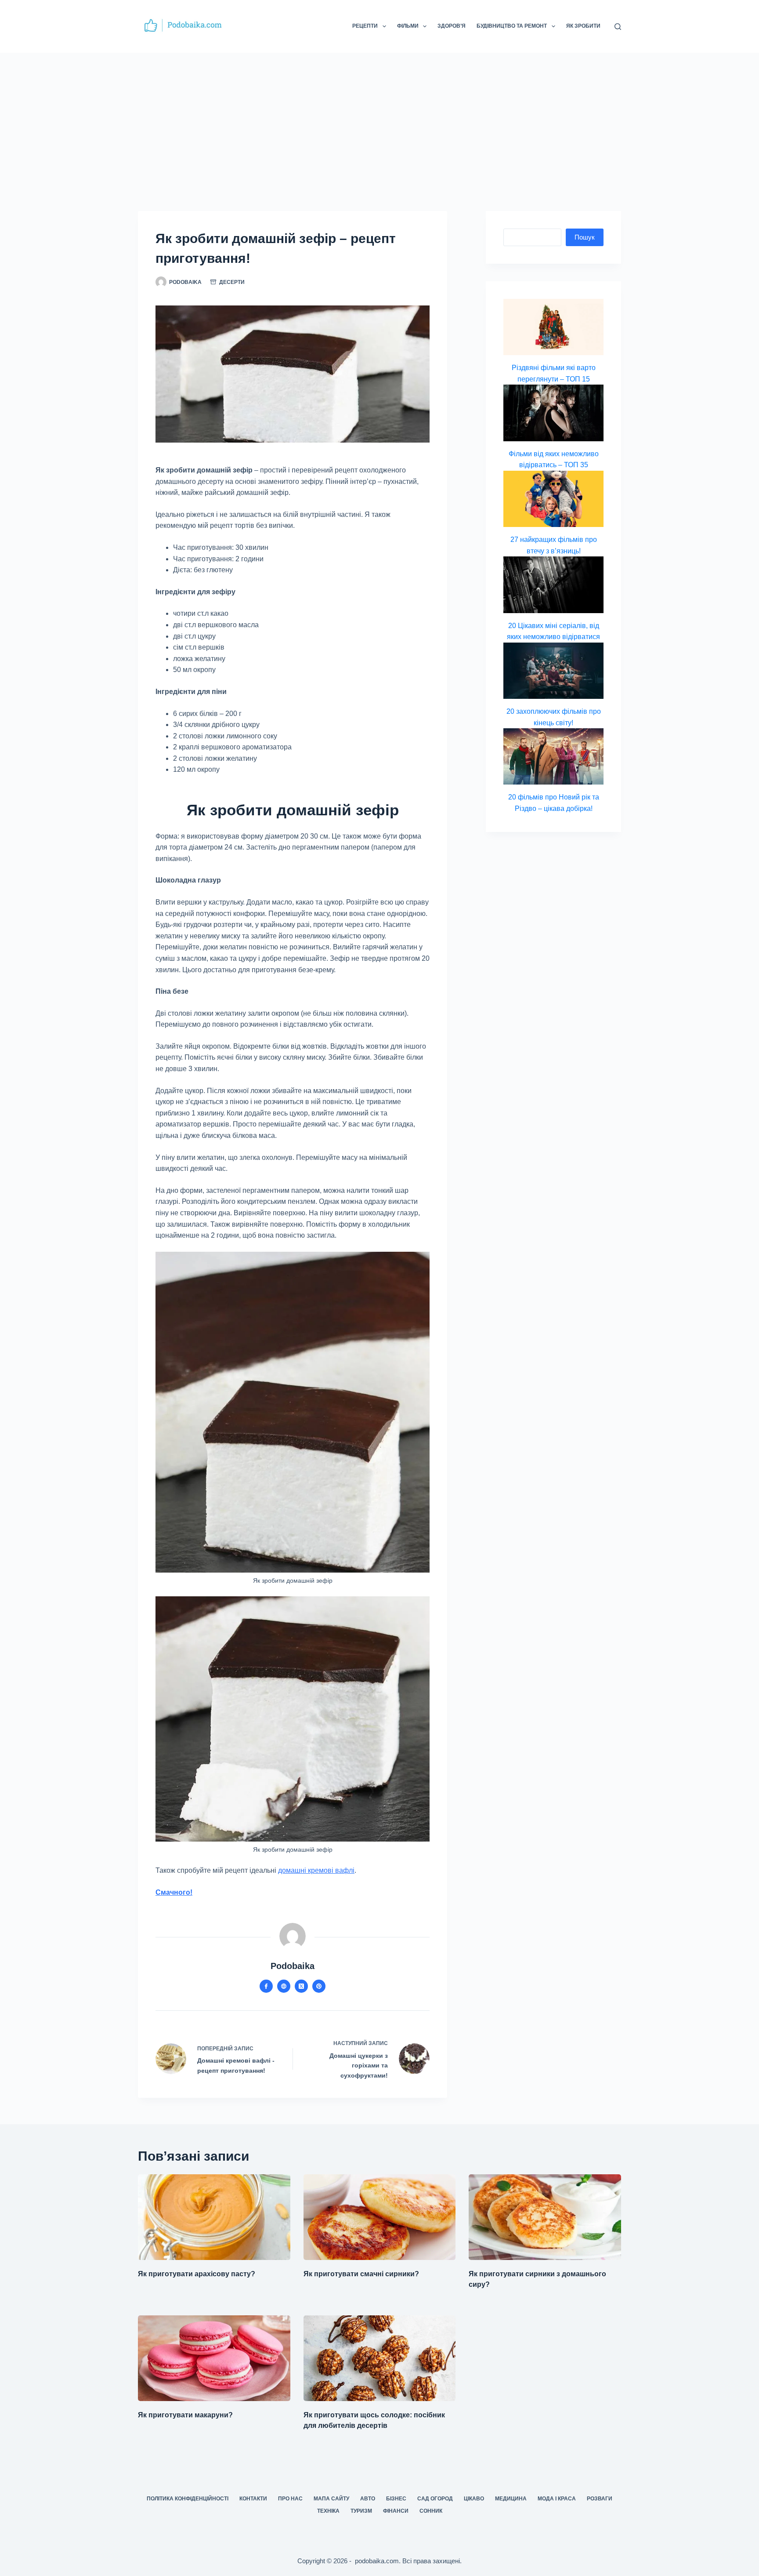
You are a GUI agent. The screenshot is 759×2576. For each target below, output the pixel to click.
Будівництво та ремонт (512, 26)
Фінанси (396, 2511)
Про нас (290, 2499)
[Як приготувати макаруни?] (214, 2358)
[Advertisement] (379, 119)
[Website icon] (284, 1986)
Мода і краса (557, 2499)
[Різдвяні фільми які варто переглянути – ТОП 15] (553, 327)
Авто (368, 2499)
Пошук (585, 237)
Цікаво (474, 2499)
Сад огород (435, 2499)
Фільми (408, 26)
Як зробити (583, 26)
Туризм (361, 2511)
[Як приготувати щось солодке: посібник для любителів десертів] (380, 2358)
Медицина (511, 2499)
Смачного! (174, 1892)
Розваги (600, 2499)
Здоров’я (452, 26)
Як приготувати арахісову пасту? (197, 2274)
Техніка (328, 2511)
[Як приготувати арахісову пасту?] (214, 2217)
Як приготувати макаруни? (185, 2415)
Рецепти (365, 26)
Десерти (232, 282)
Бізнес (396, 2499)
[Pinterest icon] (319, 1986)
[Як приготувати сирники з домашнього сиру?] (545, 2217)
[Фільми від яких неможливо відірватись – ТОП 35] (553, 413)
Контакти (253, 2499)
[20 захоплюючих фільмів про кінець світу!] (553, 671)
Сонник (431, 2511)
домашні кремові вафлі (316, 1870)
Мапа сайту (331, 2499)
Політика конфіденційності (188, 2499)
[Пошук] (618, 27)
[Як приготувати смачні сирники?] (380, 2217)
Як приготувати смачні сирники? (361, 2274)
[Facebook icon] (266, 1986)
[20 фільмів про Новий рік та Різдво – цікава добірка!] (553, 756)
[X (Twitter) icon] (301, 1986)
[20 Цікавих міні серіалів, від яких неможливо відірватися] (553, 585)
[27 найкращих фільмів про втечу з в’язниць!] (553, 499)
